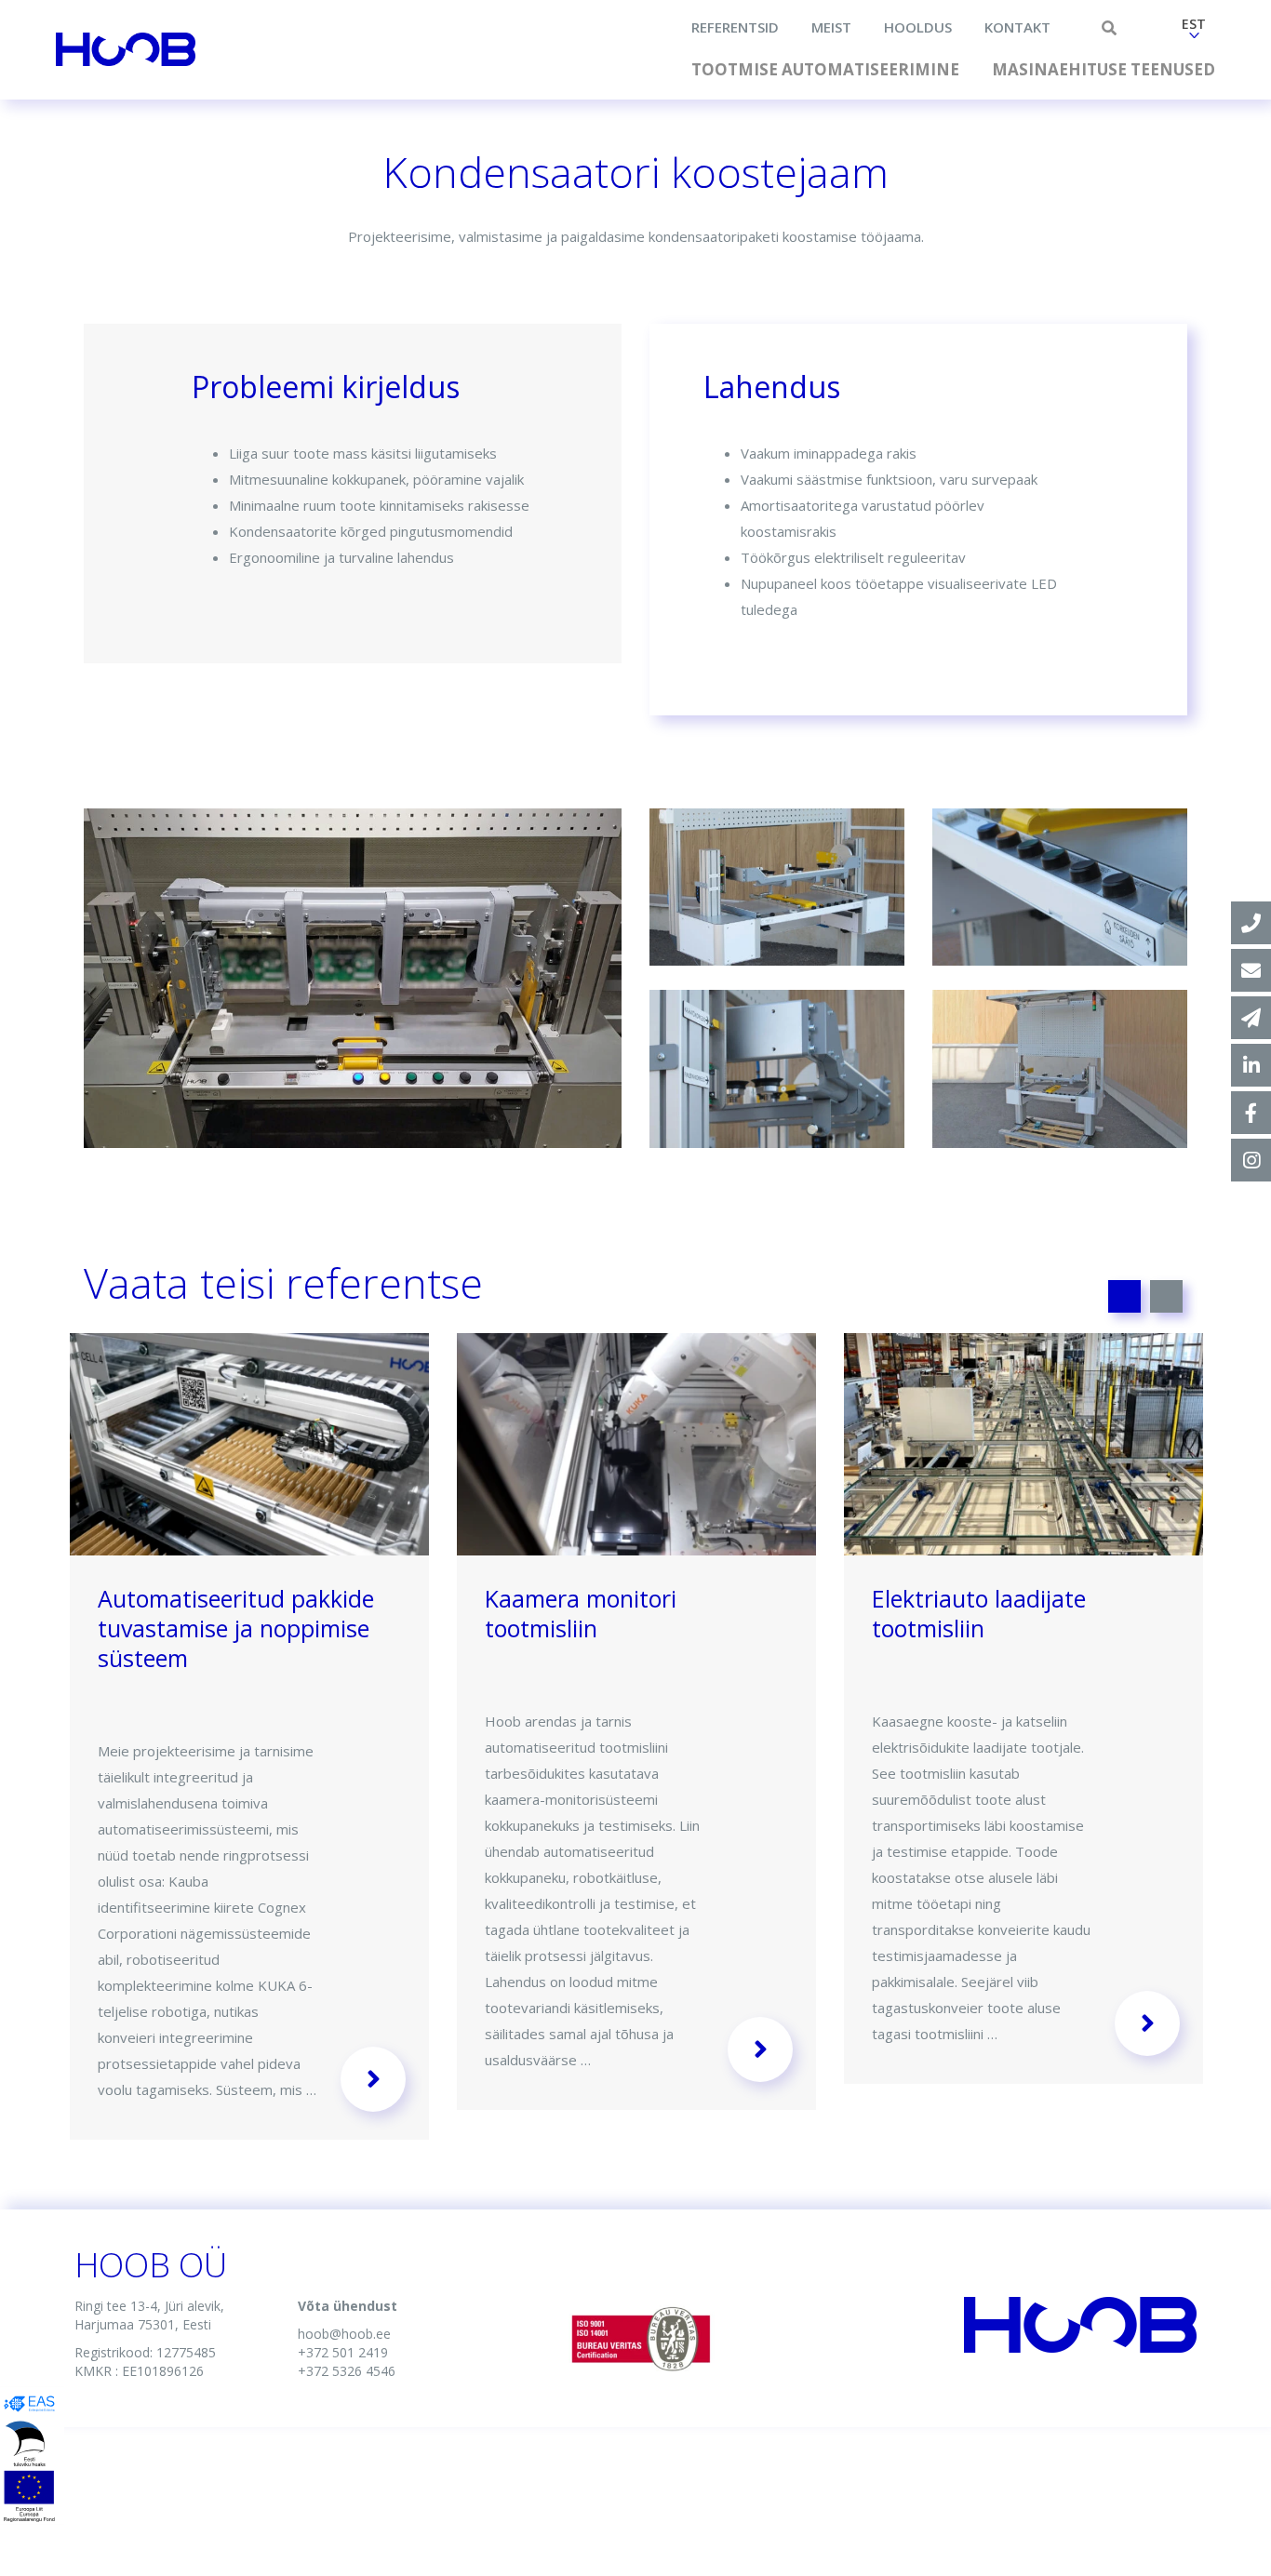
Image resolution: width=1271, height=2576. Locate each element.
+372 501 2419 (343, 2352)
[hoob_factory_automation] (1251, 1160)
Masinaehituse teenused (1104, 69)
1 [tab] (1124, 1296)
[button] (1194, 31)
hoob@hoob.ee (344, 2334)
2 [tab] (1166, 1296)
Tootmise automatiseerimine (825, 69)
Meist (831, 27)
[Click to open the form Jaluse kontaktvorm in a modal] (1251, 1018)
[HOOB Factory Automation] (1251, 1065)
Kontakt (1017, 27)
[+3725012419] (1251, 923)
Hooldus (918, 27)
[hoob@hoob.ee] (1251, 970)
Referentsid (735, 27)
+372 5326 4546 (347, 2371)
